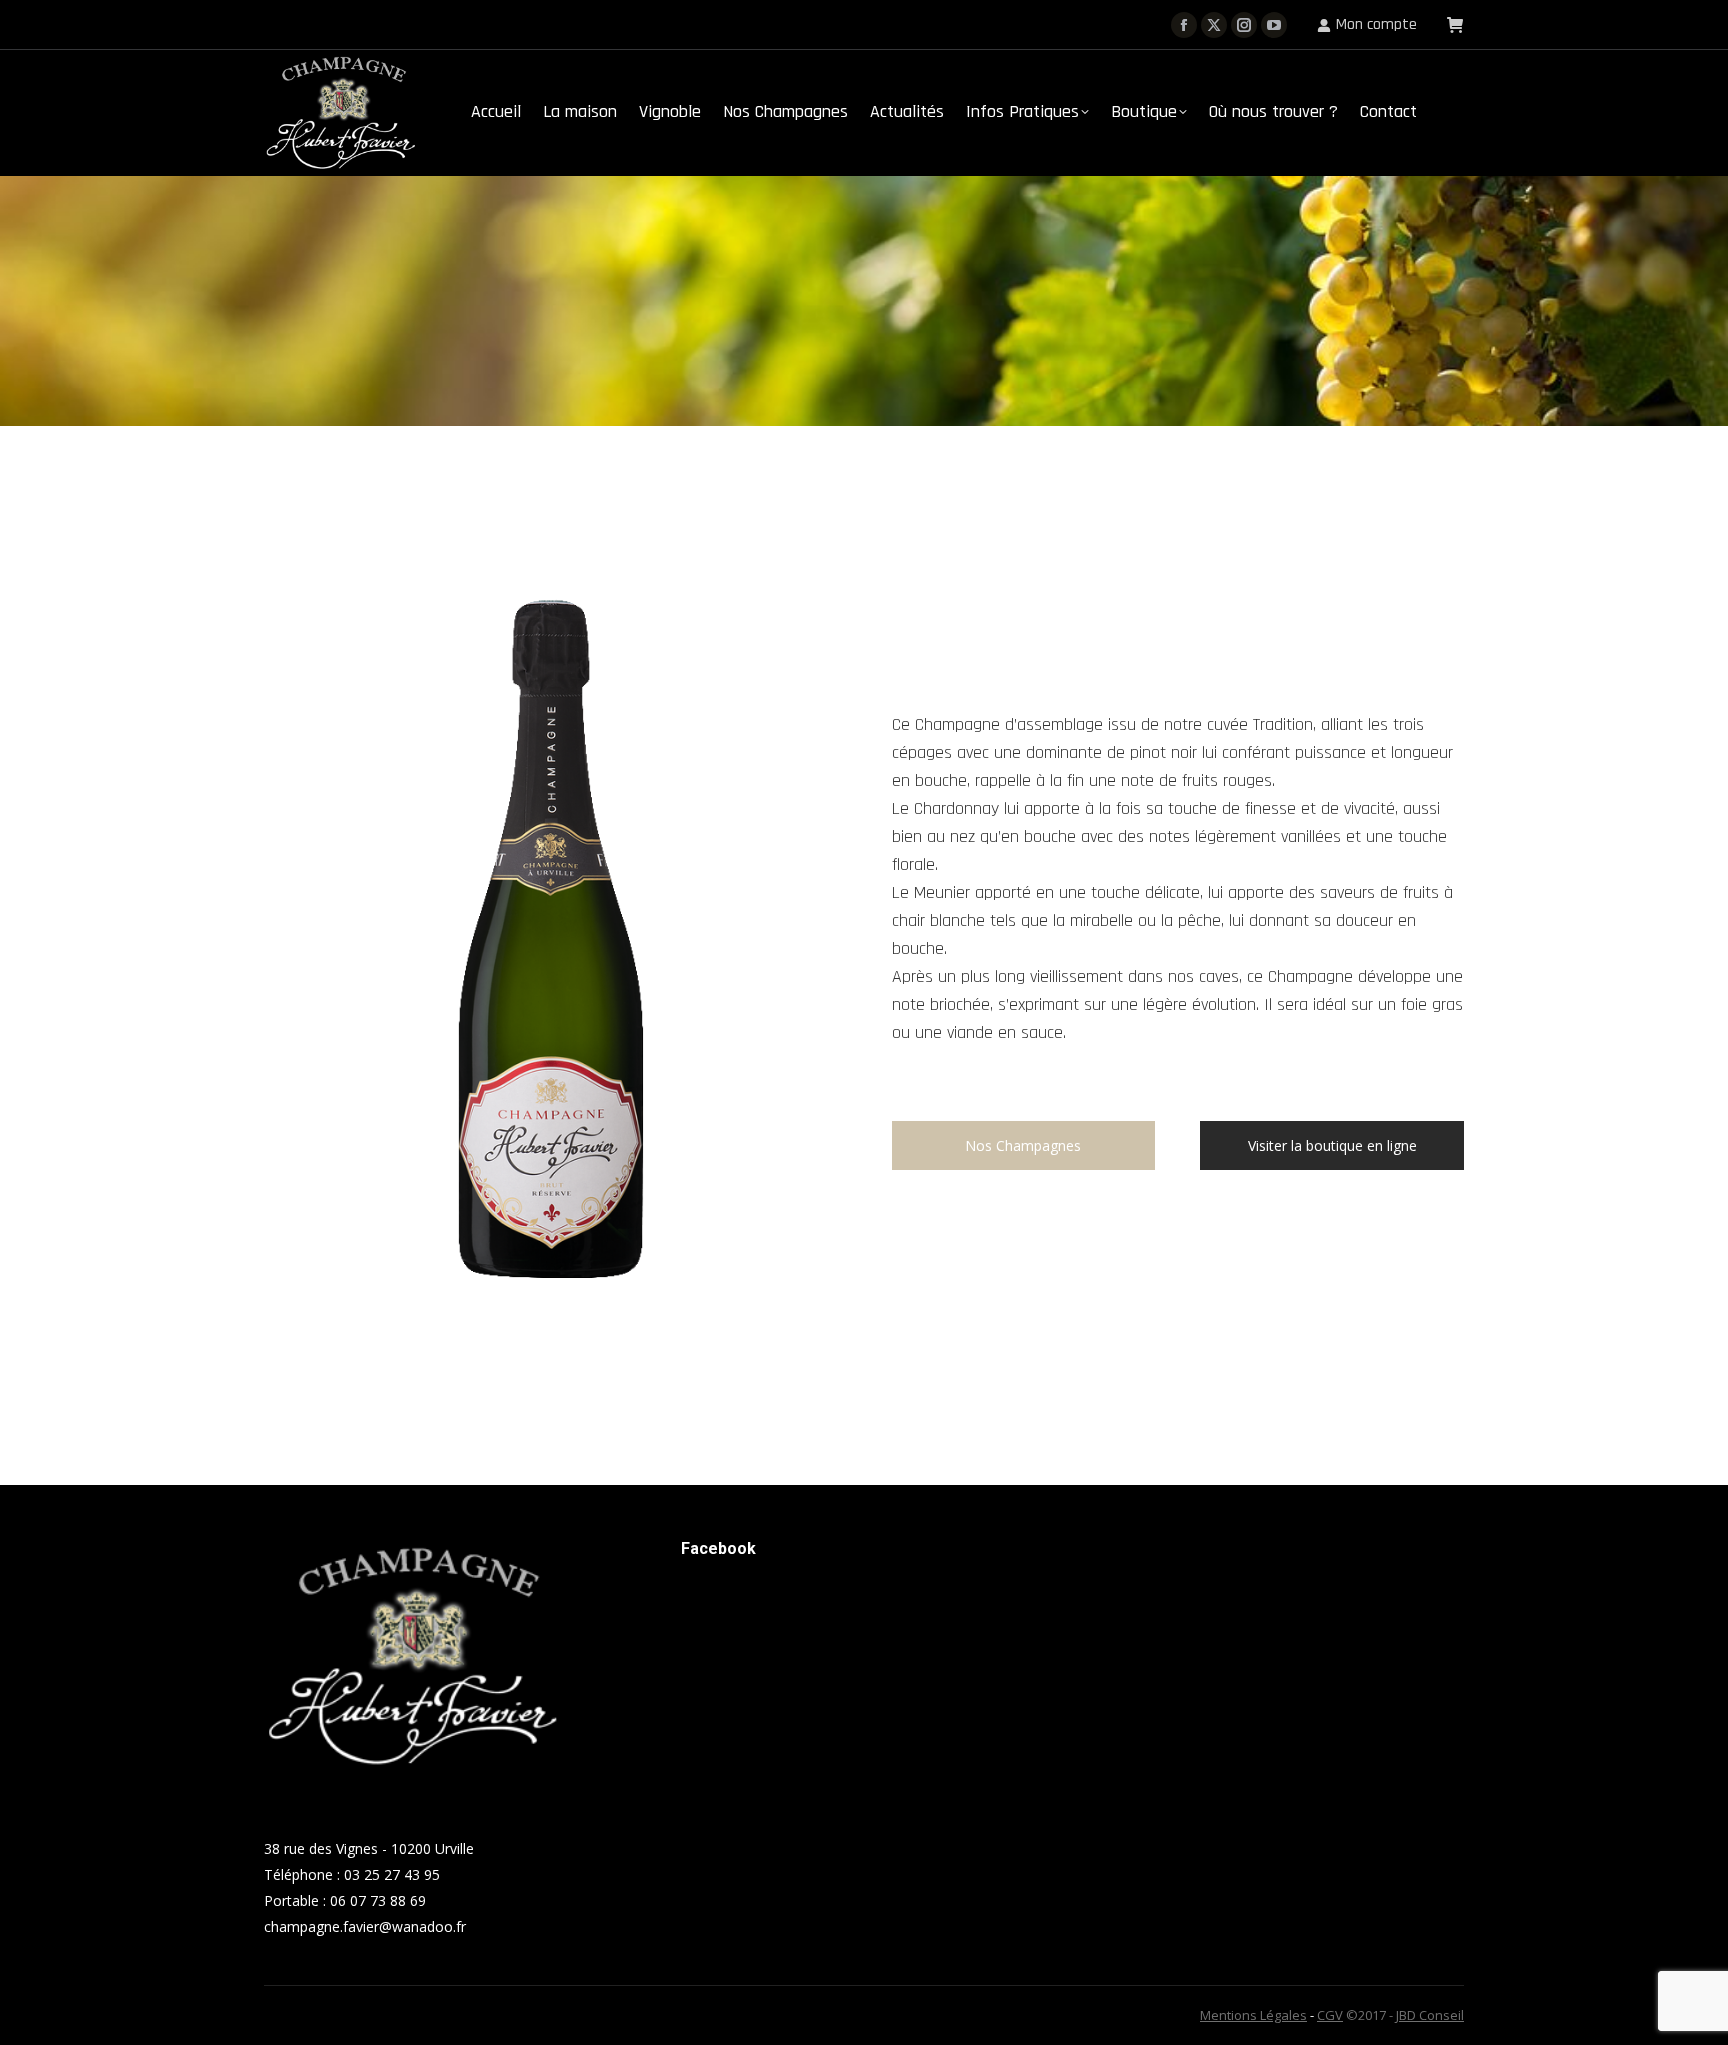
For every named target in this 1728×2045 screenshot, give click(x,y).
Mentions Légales (1253, 2015)
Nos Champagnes (1023, 1145)
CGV (1330, 2015)
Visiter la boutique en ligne (1332, 1145)
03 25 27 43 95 (392, 1874)
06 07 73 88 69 (378, 1900)
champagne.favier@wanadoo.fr (365, 1926)
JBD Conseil (1430, 2015)
